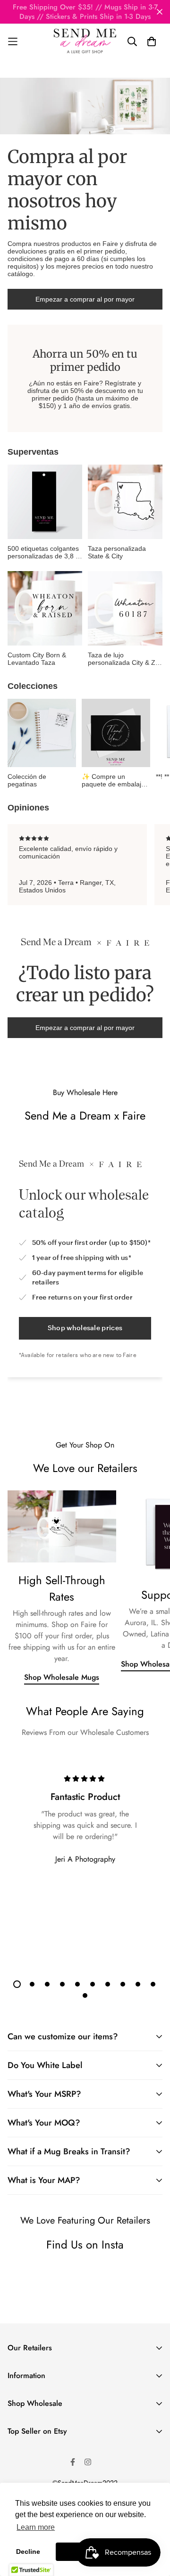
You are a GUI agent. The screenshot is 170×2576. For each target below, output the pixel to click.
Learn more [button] (36, 2527)
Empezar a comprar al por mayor (85, 299)
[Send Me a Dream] (85, 41)
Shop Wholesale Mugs (62, 1677)
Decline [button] (28, 2551)
